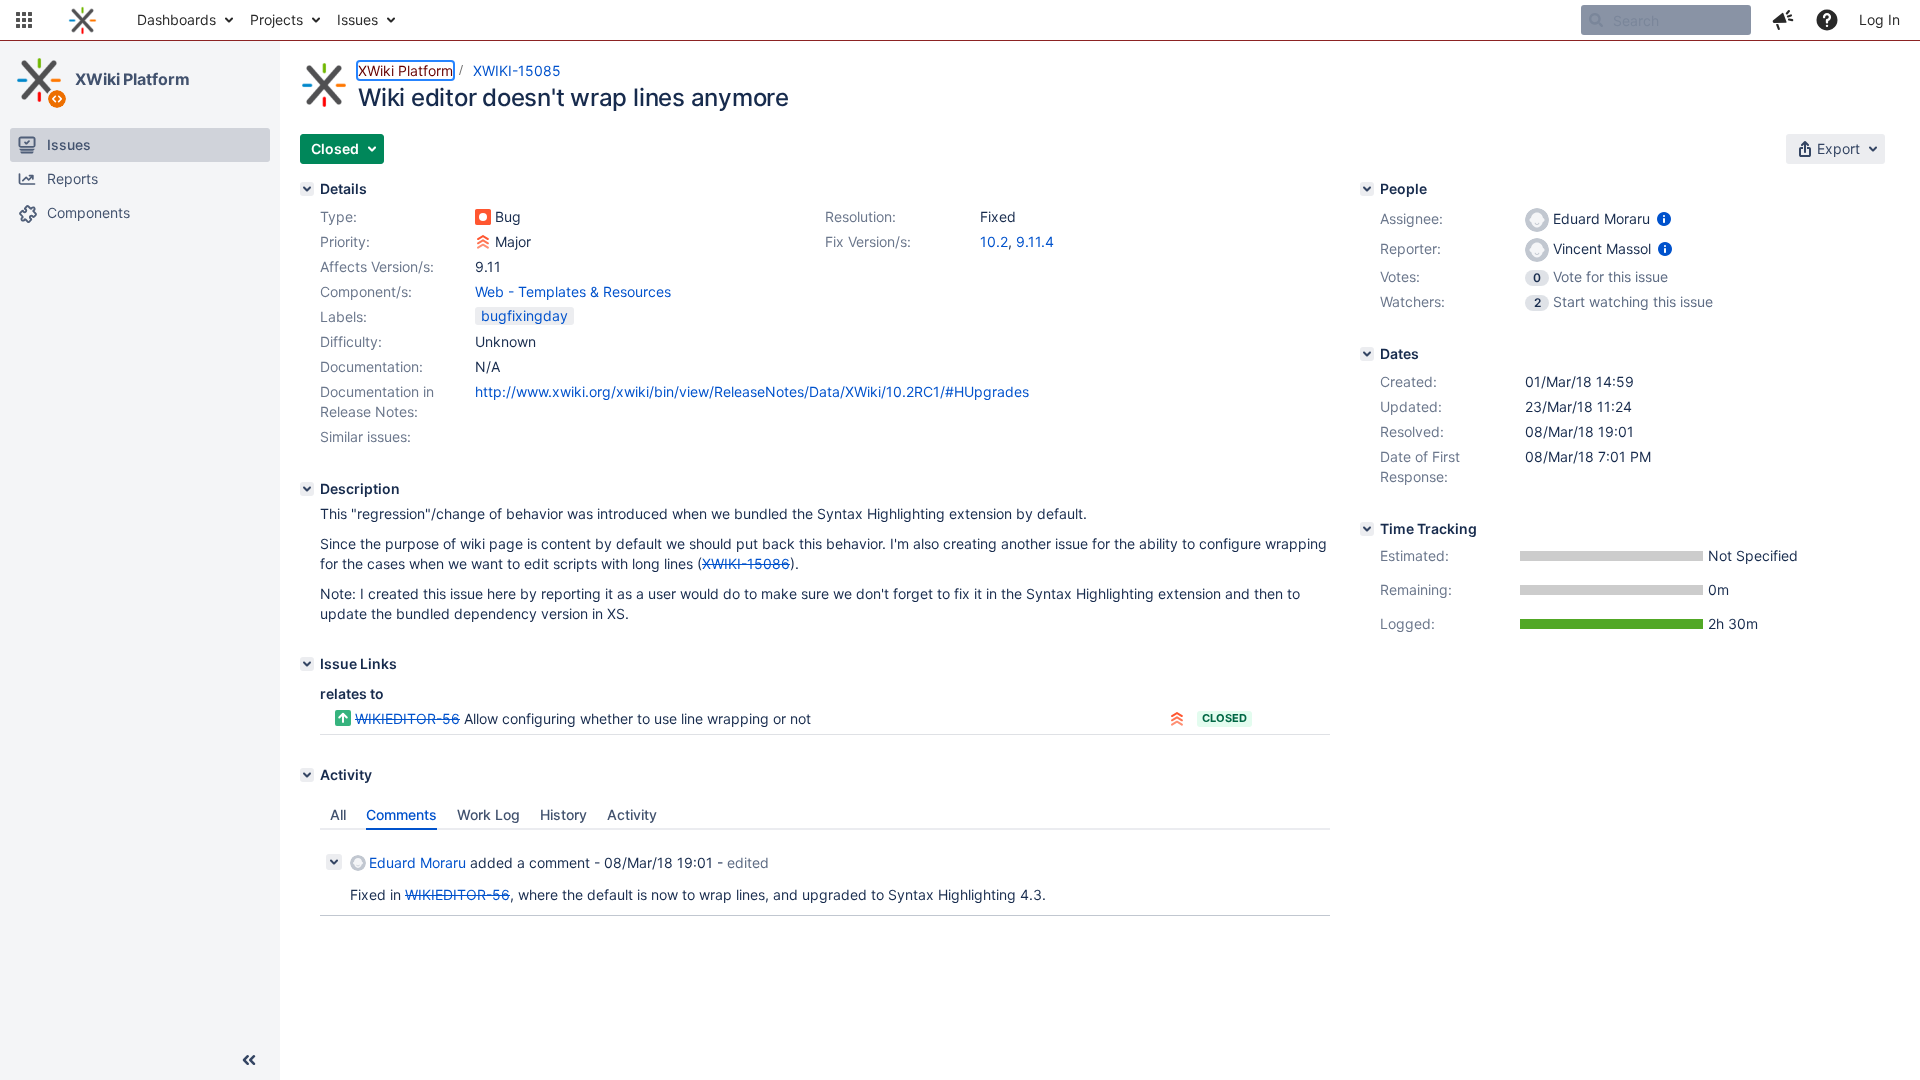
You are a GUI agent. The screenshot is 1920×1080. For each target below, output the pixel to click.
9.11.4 (1035, 241)
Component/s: (366, 291)
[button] (24, 20)
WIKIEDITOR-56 (407, 718)
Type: (338, 216)
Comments (401, 814)
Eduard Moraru (417, 862)
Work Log (488, 814)
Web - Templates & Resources (573, 291)
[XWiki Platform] (39, 80)
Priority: (345, 241)
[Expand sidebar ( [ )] (249, 1060)
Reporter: (1410, 248)
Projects (276, 19)
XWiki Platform (132, 79)
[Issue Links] (307, 664)
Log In (1879, 19)
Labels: (343, 316)
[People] (1367, 189)
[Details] (307, 189)
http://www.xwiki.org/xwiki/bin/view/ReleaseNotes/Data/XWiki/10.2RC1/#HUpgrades (752, 391)
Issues (357, 19)
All (338, 814)
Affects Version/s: (377, 266)
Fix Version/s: (868, 241)
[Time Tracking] (1367, 529)
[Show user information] (1664, 218)
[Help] (1827, 20)
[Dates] (1367, 354)
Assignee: (1411, 218)
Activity (632, 814)
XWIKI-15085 (517, 70)
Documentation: (371, 366)
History (563, 814)
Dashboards (176, 19)
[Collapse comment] (334, 862)
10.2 (994, 241)
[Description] (307, 489)
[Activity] (307, 775)
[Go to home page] (82, 20)
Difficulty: (351, 341)
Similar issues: (365, 436)
